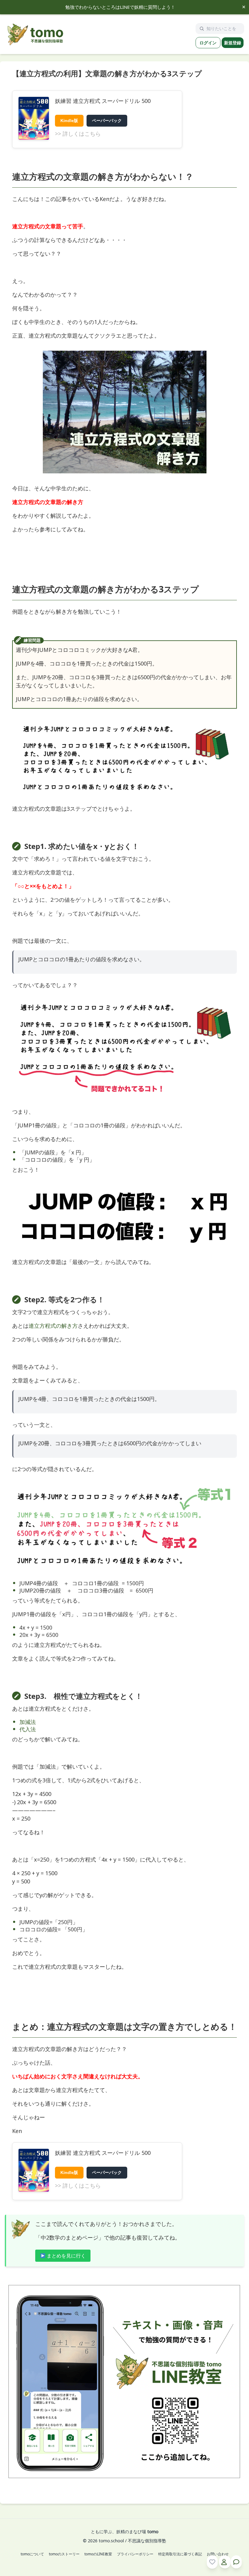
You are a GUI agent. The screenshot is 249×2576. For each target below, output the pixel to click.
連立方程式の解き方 (53, 1326)
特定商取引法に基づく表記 (180, 2554)
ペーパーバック (107, 121)
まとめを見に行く (66, 2256)
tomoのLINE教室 (98, 2554)
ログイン (208, 43)
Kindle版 (69, 121)
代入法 (28, 1729)
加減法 (28, 1722)
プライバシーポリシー (135, 2554)
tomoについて (32, 2554)
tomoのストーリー (64, 2554)
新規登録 (233, 43)
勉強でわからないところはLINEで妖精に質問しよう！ (120, 7)
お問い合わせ (218, 2554)
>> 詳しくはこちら (78, 134)
